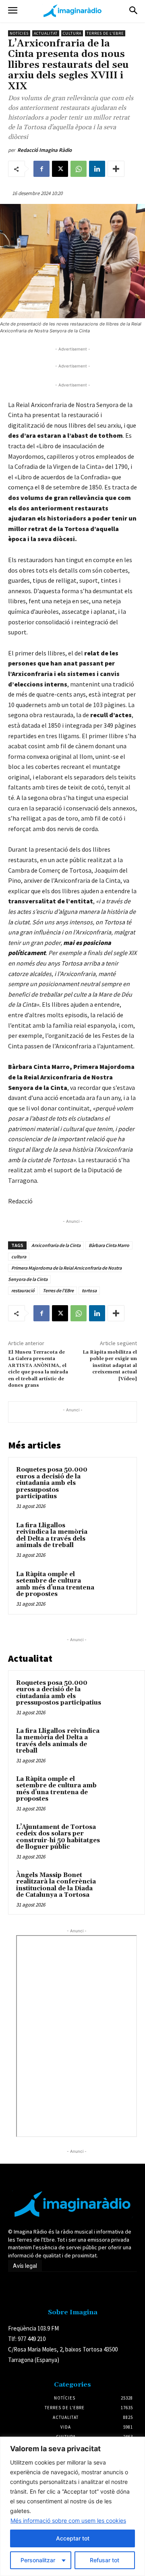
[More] (116, 169)
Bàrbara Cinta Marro (109, 1245)
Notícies (19, 33)
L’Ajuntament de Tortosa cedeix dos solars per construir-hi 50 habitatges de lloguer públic (58, 1837)
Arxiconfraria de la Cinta (56, 1245)
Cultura (72, 33)
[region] (72, 2506)
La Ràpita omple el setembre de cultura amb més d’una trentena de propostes (55, 1584)
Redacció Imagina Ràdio (45, 150)
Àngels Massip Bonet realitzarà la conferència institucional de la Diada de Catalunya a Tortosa (56, 1885)
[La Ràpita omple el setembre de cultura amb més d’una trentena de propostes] (114, 1584)
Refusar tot (105, 2560)
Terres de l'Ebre (105, 33)
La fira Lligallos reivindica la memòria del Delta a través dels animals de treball (52, 1536)
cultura (19, 1257)
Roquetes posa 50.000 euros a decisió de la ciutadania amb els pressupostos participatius (52, 1483)
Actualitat (46, 33)
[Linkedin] (97, 169)
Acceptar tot (73, 2538)
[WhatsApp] (79, 169)
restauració (23, 1290)
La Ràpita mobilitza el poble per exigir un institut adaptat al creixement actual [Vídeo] (110, 1366)
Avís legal (25, 2266)
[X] (60, 169)
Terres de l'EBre (58, 1290)
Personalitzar (38, 2560)
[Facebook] (41, 169)
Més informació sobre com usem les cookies (68, 2520)
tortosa (89, 1290)
